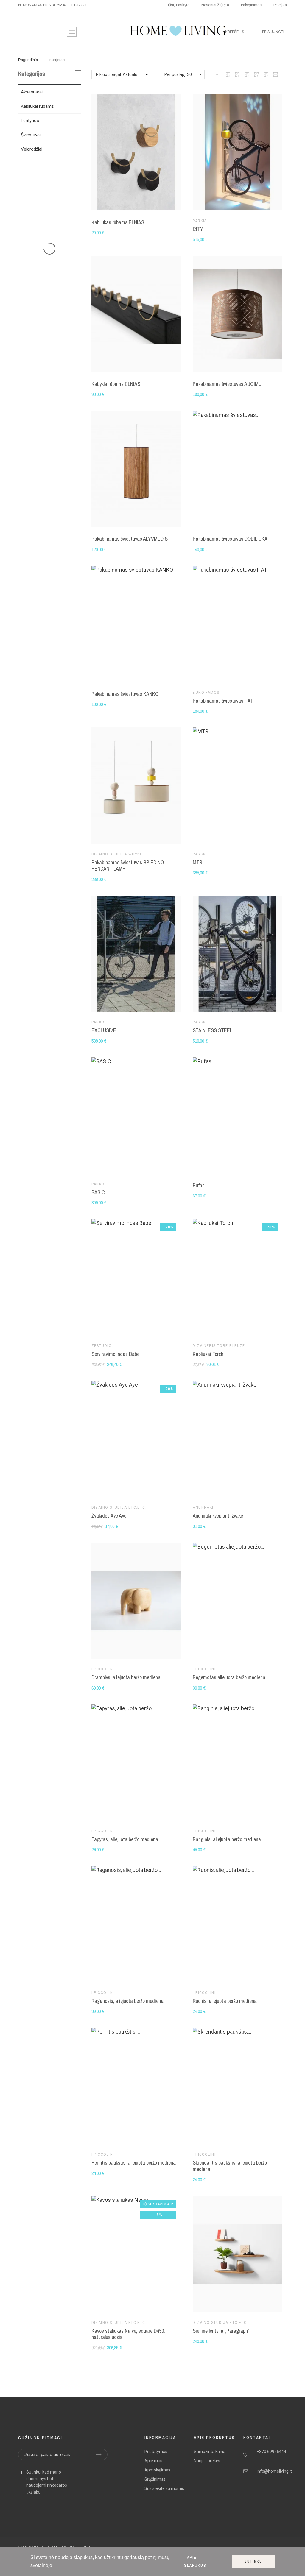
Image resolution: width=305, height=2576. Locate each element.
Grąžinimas (155, 2479)
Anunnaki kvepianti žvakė (218, 1516)
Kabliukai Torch (208, 1354)
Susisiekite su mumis (164, 2488)
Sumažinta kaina (210, 2452)
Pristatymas (156, 2452)
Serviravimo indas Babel (116, 1354)
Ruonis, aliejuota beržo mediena (225, 2001)
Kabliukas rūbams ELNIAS (118, 222)
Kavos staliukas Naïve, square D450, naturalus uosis (128, 2334)
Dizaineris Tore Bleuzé (219, 1346)
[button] (218, 74)
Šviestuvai (31, 135)
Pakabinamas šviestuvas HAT (223, 701)
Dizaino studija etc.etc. (119, 1507)
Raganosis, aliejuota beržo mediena (127, 2001)
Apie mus (153, 2461)
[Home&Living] (178, 32)
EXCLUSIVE (104, 1030)
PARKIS (200, 221)
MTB (197, 862)
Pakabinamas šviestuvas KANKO (125, 694)
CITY (198, 229)
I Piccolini (103, 1669)
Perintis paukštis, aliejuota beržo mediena (134, 2163)
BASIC (98, 1192)
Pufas (199, 1185)
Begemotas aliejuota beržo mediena (229, 1677)
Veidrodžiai (32, 149)
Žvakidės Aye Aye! (109, 1516)
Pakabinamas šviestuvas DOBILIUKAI (231, 539)
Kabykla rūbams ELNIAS (116, 384)
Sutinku (253, 2561)
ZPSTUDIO (102, 1346)
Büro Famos (206, 693)
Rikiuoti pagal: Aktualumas (121, 74)
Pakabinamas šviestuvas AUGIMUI (228, 384)
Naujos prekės (207, 2461)
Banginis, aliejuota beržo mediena (227, 1839)
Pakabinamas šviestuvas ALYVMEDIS (130, 539)
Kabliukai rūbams (37, 106)
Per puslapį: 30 (178, 74)
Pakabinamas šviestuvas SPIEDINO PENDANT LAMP (128, 866)
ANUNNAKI (203, 1507)
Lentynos (30, 121)
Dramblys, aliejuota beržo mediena (126, 1677)
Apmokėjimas (157, 2470)
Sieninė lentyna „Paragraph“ (221, 2331)
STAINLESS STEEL (213, 1030)
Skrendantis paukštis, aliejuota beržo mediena (230, 2166)
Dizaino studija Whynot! (119, 854)
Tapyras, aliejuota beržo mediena (125, 1839)
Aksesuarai (32, 92)
